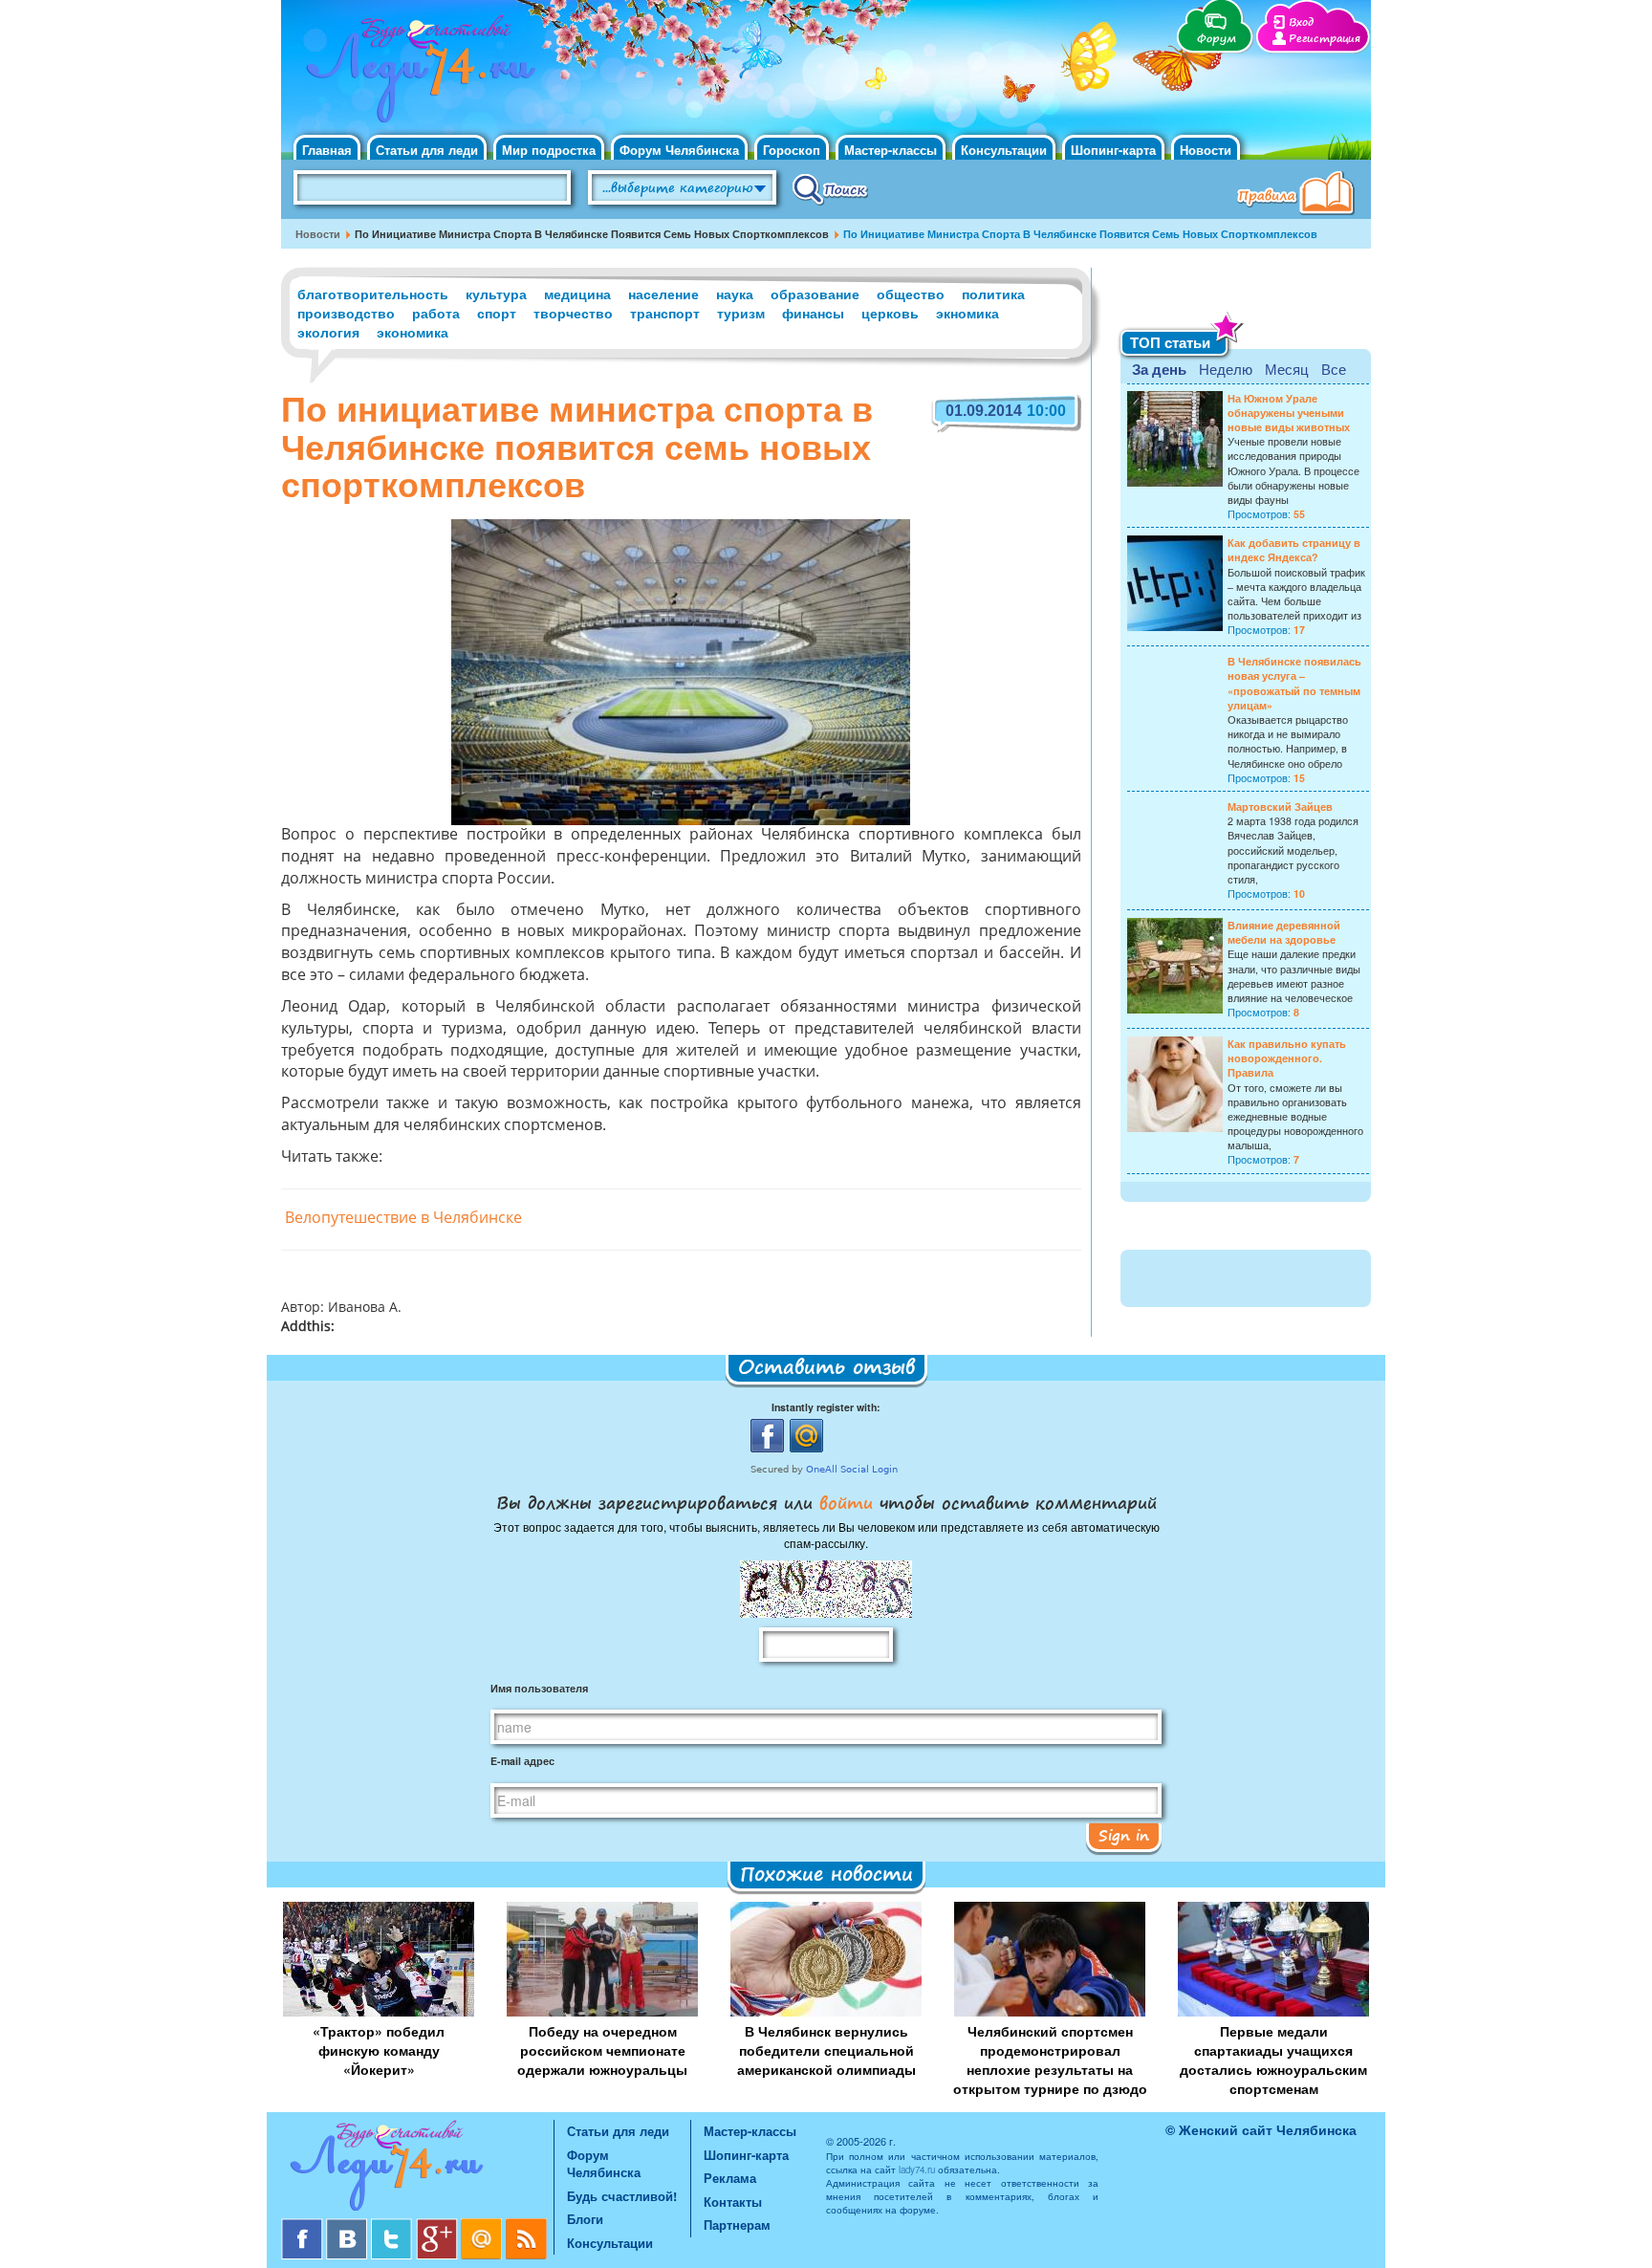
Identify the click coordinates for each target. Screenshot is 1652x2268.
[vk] (348, 2225)
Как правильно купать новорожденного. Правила (1287, 1058)
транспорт (665, 313)
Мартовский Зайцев (1280, 807)
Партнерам (737, 2224)
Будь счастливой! (622, 2196)
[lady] (417, 2169)
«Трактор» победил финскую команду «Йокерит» (379, 2050)
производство (346, 313)
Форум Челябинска (679, 150)
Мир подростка (549, 150)
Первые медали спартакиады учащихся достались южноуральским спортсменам (1273, 2060)
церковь (890, 313)
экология (328, 332)
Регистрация (1325, 39)
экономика (413, 332)
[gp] (438, 2225)
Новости (1206, 150)
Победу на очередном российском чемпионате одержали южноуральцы (602, 2050)
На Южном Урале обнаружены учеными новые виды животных (1289, 413)
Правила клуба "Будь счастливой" (1299, 195)
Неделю (1226, 369)
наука (735, 294)
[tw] (393, 2225)
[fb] (304, 2225)
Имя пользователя (539, 1688)
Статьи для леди (427, 150)
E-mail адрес (522, 1761)
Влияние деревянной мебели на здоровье (1284, 932)
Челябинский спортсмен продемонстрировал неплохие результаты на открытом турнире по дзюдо (1050, 2060)
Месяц (1287, 369)
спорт (497, 313)
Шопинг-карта (1113, 150)
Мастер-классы (891, 150)
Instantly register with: (826, 1407)
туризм (741, 313)
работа (436, 313)
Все (1334, 369)
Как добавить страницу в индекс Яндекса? (1294, 550)
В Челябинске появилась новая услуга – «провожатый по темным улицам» (1294, 683)
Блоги (585, 2219)
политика (993, 294)
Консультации (1004, 150)
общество (911, 294)
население (663, 294)
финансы (813, 313)
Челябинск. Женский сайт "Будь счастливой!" (416, 75)
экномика (967, 313)
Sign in (1124, 1835)
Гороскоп (792, 150)
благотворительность (373, 294)
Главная (327, 150)
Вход (1301, 22)
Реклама (730, 2178)
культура (496, 294)
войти (846, 1502)
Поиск (830, 188)
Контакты (733, 2202)
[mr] (483, 2225)
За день (1159, 369)
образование (815, 294)
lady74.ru (917, 2170)
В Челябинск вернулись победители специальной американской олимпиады (826, 2050)
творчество (573, 313)
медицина (577, 294)
